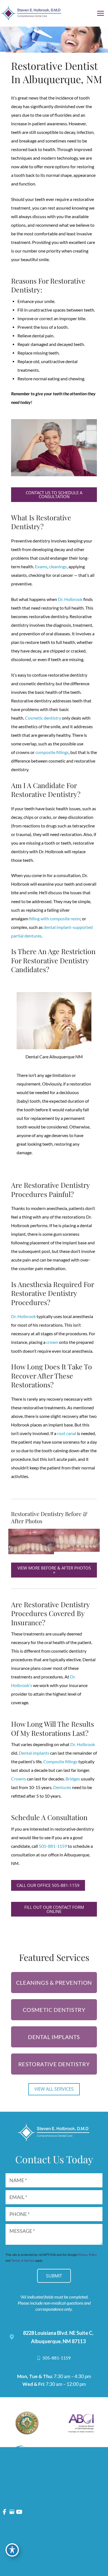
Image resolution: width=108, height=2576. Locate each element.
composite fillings (52, 752)
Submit (54, 2276)
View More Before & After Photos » (54, 1570)
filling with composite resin (55, 919)
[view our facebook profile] (5, 2512)
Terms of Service (23, 2260)
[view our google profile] (12, 2512)
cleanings (58, 567)
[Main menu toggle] (101, 13)
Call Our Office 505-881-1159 (48, 1885)
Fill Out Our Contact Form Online (54, 1909)
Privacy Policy (87, 2254)
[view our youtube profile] (19, 2512)
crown (52, 1342)
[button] (54, 496)
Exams (41, 567)
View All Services (54, 2089)
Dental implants (34, 1753)
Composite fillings (60, 1762)
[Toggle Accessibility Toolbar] (12, 2550)
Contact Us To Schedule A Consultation (54, 495)
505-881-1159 (53, 1846)
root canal (67, 1433)
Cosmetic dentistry (43, 718)
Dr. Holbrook (70, 599)
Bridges (73, 1779)
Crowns (19, 1779)
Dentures (62, 1787)
